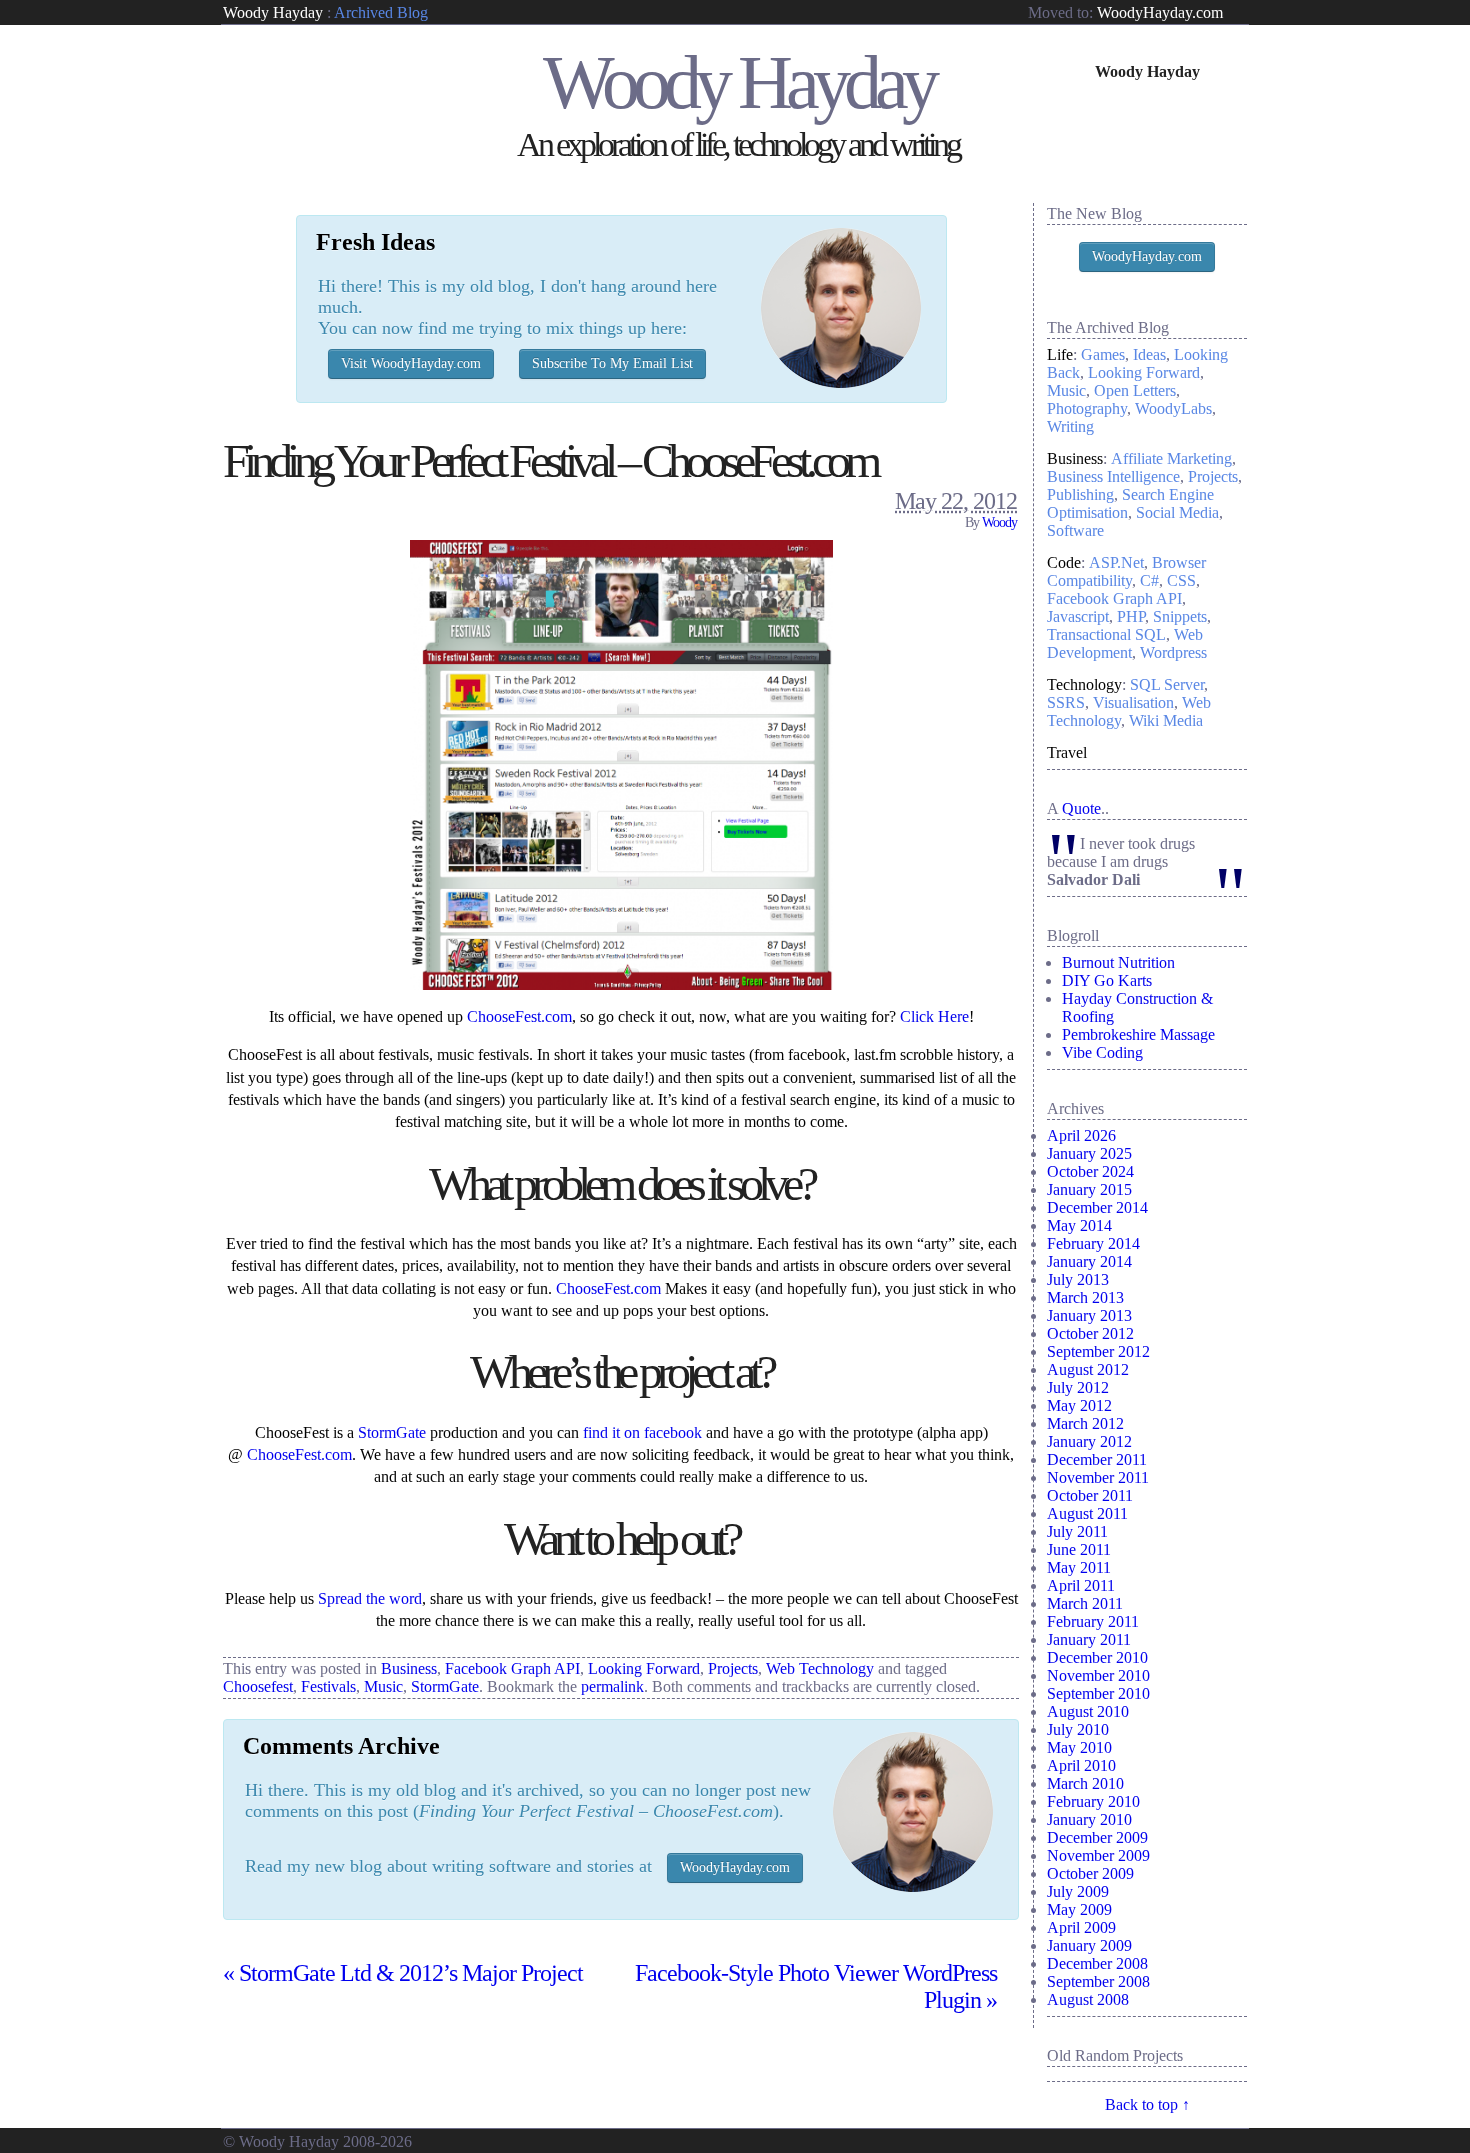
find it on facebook (642, 1432)
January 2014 (1089, 1261)
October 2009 (1090, 1873)
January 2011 (1089, 1639)
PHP (1131, 616)
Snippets (1180, 616)
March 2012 (1085, 1423)
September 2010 (1098, 1693)
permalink (612, 1686)
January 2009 (1089, 1945)
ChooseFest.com (519, 1016)
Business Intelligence (1113, 476)
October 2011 (1090, 1495)
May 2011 (1079, 1567)
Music (383, 1686)
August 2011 (1087, 1513)
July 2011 (1077, 1531)
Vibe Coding (1102, 1052)
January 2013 (1089, 1315)
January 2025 (1089, 1153)
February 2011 (1093, 1621)
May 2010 (1079, 1747)
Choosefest (258, 1686)
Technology (1084, 684)
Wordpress (1173, 652)
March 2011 (1085, 1603)
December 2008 (1097, 1963)
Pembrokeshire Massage (1138, 1034)
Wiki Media (1166, 720)
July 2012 (1078, 1387)
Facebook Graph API (512, 1668)
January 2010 (1089, 1819)
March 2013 (1085, 1297)
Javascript (1078, 616)
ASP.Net (1116, 562)
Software (1075, 530)
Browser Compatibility (1126, 571)
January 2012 (1089, 1441)
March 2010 (1085, 1783)
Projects (733, 1668)
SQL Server (1167, 684)
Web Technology (820, 1668)
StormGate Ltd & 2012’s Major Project (403, 1973)
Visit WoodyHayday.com (411, 363)
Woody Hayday (273, 12)
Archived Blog (381, 12)
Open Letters (1135, 390)
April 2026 (1081, 1135)
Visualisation (1133, 702)
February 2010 (1093, 1801)
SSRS (1066, 702)
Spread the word (370, 1598)
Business (409, 1668)
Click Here (934, 1016)
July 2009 (1078, 1891)
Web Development (1125, 643)
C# (1149, 580)
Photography (1087, 408)
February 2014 (1093, 1243)
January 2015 (1089, 1189)
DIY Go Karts (1107, 980)
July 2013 (1078, 1279)
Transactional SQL (1106, 634)
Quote (1081, 808)
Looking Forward (644, 1668)
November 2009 (1098, 1855)
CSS (1181, 580)
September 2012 (1098, 1351)
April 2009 (1081, 1927)
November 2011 (1098, 1477)
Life (1060, 354)
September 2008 (1098, 1981)
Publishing (1080, 494)
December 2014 (1097, 1207)
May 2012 (1079, 1405)
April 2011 (1081, 1585)
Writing (1070, 426)
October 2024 (1090, 1171)
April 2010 (1081, 1765)
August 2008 (1088, 1999)
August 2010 (1088, 1711)
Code (1064, 562)
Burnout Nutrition (1118, 962)
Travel (1067, 752)
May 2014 (1079, 1225)
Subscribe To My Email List (612, 363)
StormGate (392, 1432)
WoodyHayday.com (1160, 12)
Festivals (328, 1686)
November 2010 (1098, 1675)
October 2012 (1090, 1333)
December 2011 (1097, 1459)
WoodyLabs (1173, 408)
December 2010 (1097, 1657)
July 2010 (1078, 1729)
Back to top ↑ (1147, 2104)
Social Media (1177, 512)
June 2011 (1079, 1549)
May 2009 (1079, 1909)
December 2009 (1097, 1837)
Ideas (1149, 354)
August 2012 (1088, 1369)
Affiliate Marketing (1171, 458)
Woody (999, 522)
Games (1103, 354)
